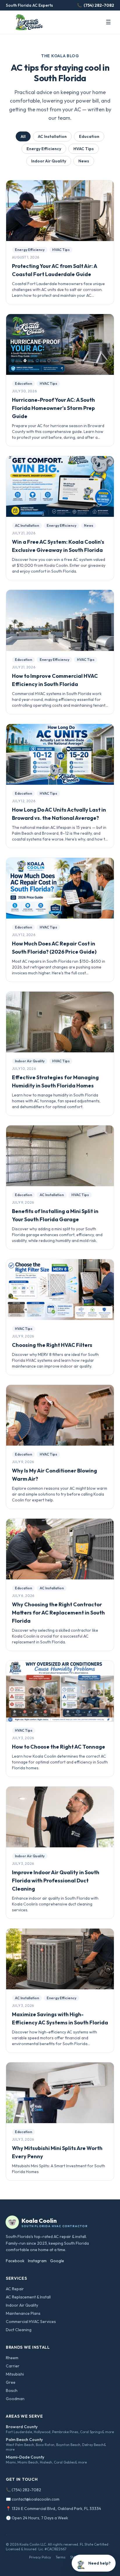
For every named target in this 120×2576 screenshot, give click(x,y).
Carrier (13, 2366)
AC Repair (15, 2289)
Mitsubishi (15, 2374)
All (23, 136)
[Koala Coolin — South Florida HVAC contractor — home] (28, 22)
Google (57, 2261)
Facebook (15, 2261)
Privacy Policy (40, 2557)
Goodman (15, 2399)
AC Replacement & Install (28, 2297)
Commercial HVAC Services (31, 2322)
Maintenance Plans (23, 2313)
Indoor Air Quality (49, 161)
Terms (61, 2557)
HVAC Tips (84, 149)
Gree (11, 2382)
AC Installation (52, 136)
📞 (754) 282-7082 (23, 2490)
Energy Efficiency (44, 149)
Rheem (12, 2358)
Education (89, 136)
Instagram (37, 2261)
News (84, 161)
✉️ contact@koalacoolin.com (33, 2499)
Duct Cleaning (19, 2330)
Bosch (12, 2390)
